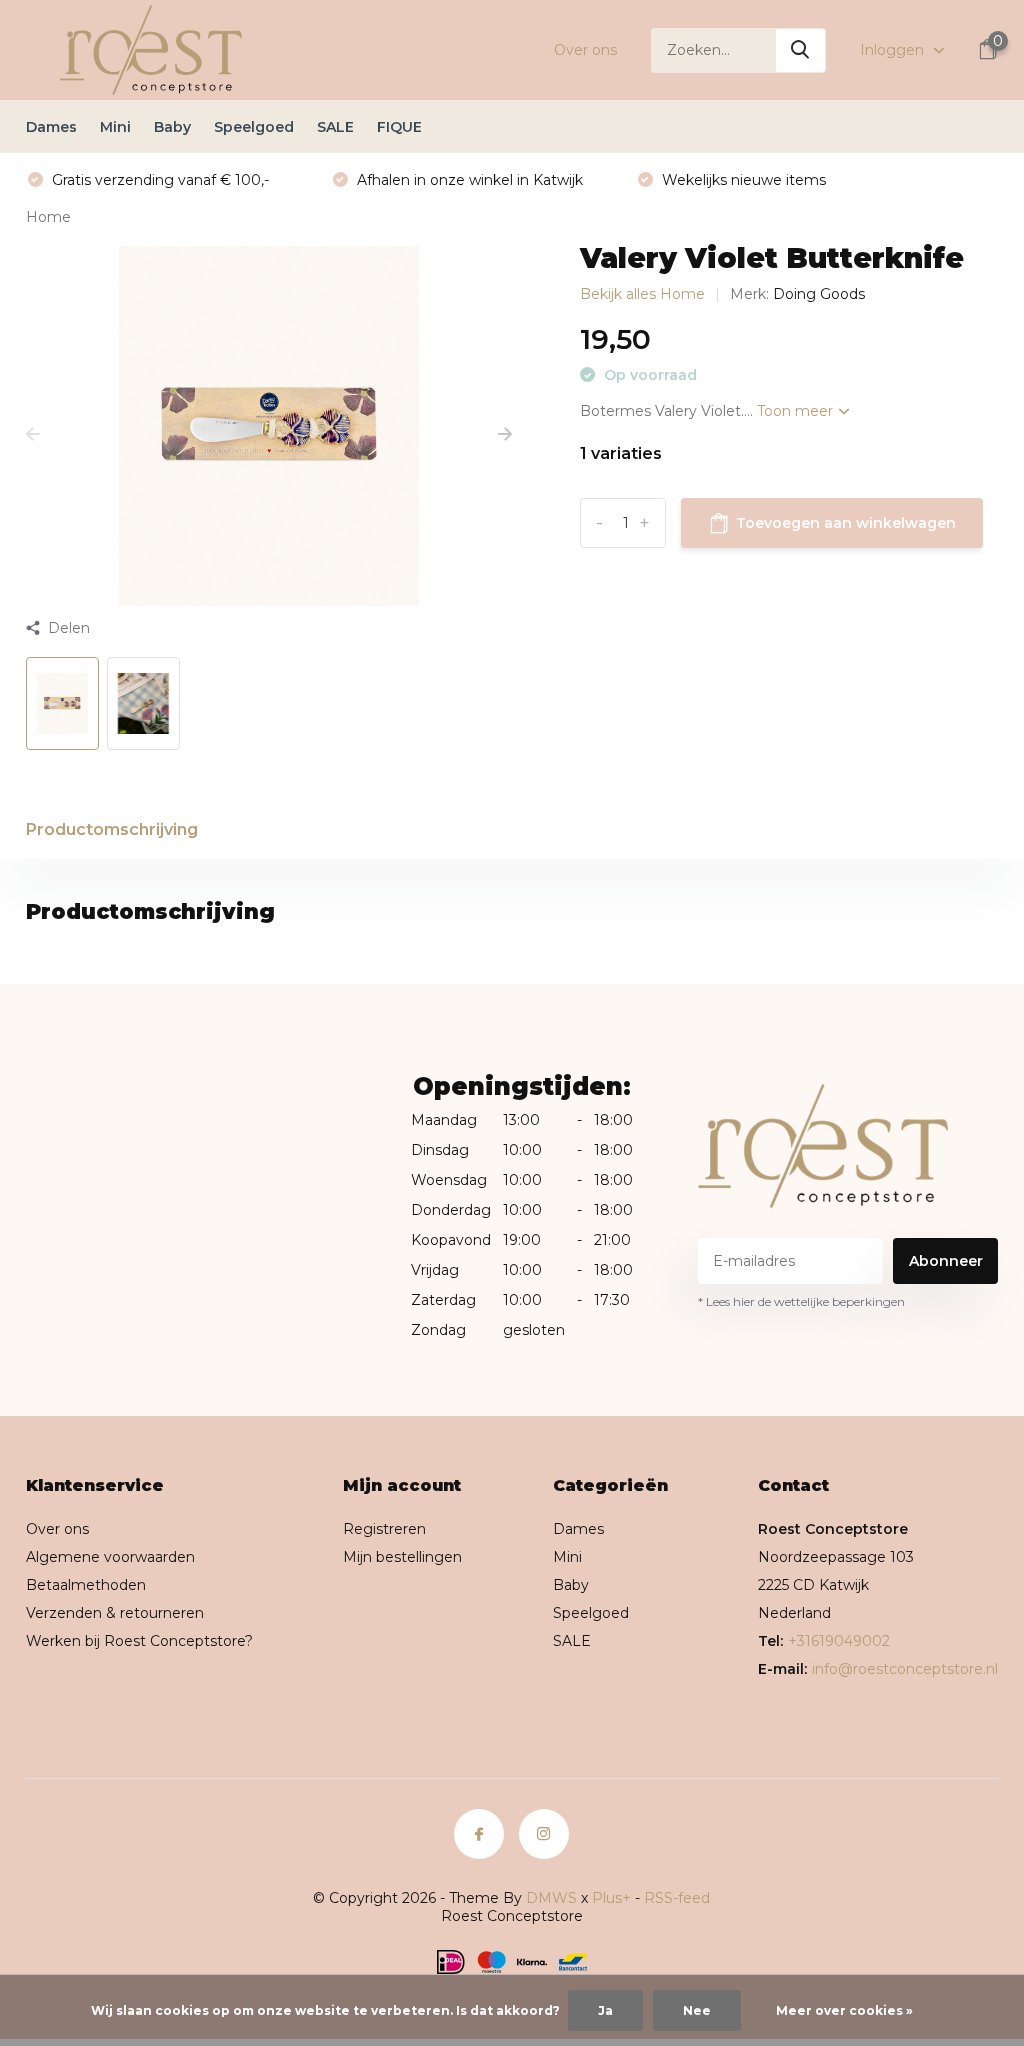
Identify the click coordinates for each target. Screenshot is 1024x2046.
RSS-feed (677, 1898)
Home (48, 217)
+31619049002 (839, 1641)
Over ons (585, 50)
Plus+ (611, 1898)
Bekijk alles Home (642, 294)
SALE (335, 127)
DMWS (551, 1898)
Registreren (384, 1529)
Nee (697, 2010)
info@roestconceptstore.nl (905, 1669)
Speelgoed (254, 127)
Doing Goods (819, 294)
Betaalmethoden (86, 1585)
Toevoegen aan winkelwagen (846, 523)
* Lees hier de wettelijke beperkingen (801, 1301)
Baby (172, 127)
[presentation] (33, 435)
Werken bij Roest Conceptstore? (139, 1641)
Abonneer (946, 1261)
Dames (51, 127)
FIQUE (399, 127)
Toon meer (797, 411)
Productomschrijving (112, 829)
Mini (115, 127)
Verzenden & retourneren (115, 1613)
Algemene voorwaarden (110, 1557)
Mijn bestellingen (402, 1557)
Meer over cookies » (844, 2010)
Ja (605, 2010)
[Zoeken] (801, 50)
